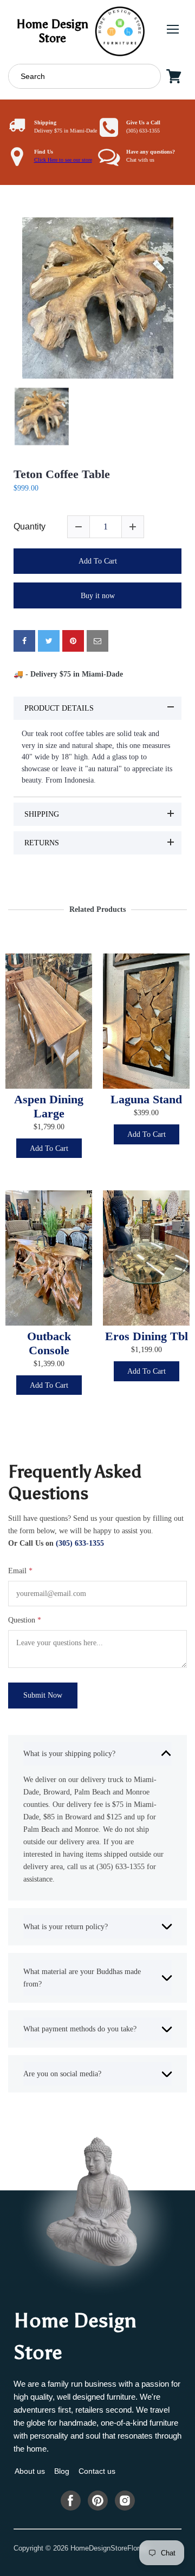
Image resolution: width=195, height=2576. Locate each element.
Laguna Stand (146, 1100)
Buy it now (98, 595)
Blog (62, 2471)
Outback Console (49, 1343)
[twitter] (49, 641)
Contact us (97, 2471)
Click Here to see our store (63, 160)
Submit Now (43, 1695)
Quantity (30, 527)
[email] (97, 641)
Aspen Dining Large (49, 1107)
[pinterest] (73, 641)
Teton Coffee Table (62, 474)
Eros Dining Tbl (147, 1336)
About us (30, 2471)
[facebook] (24, 641)
